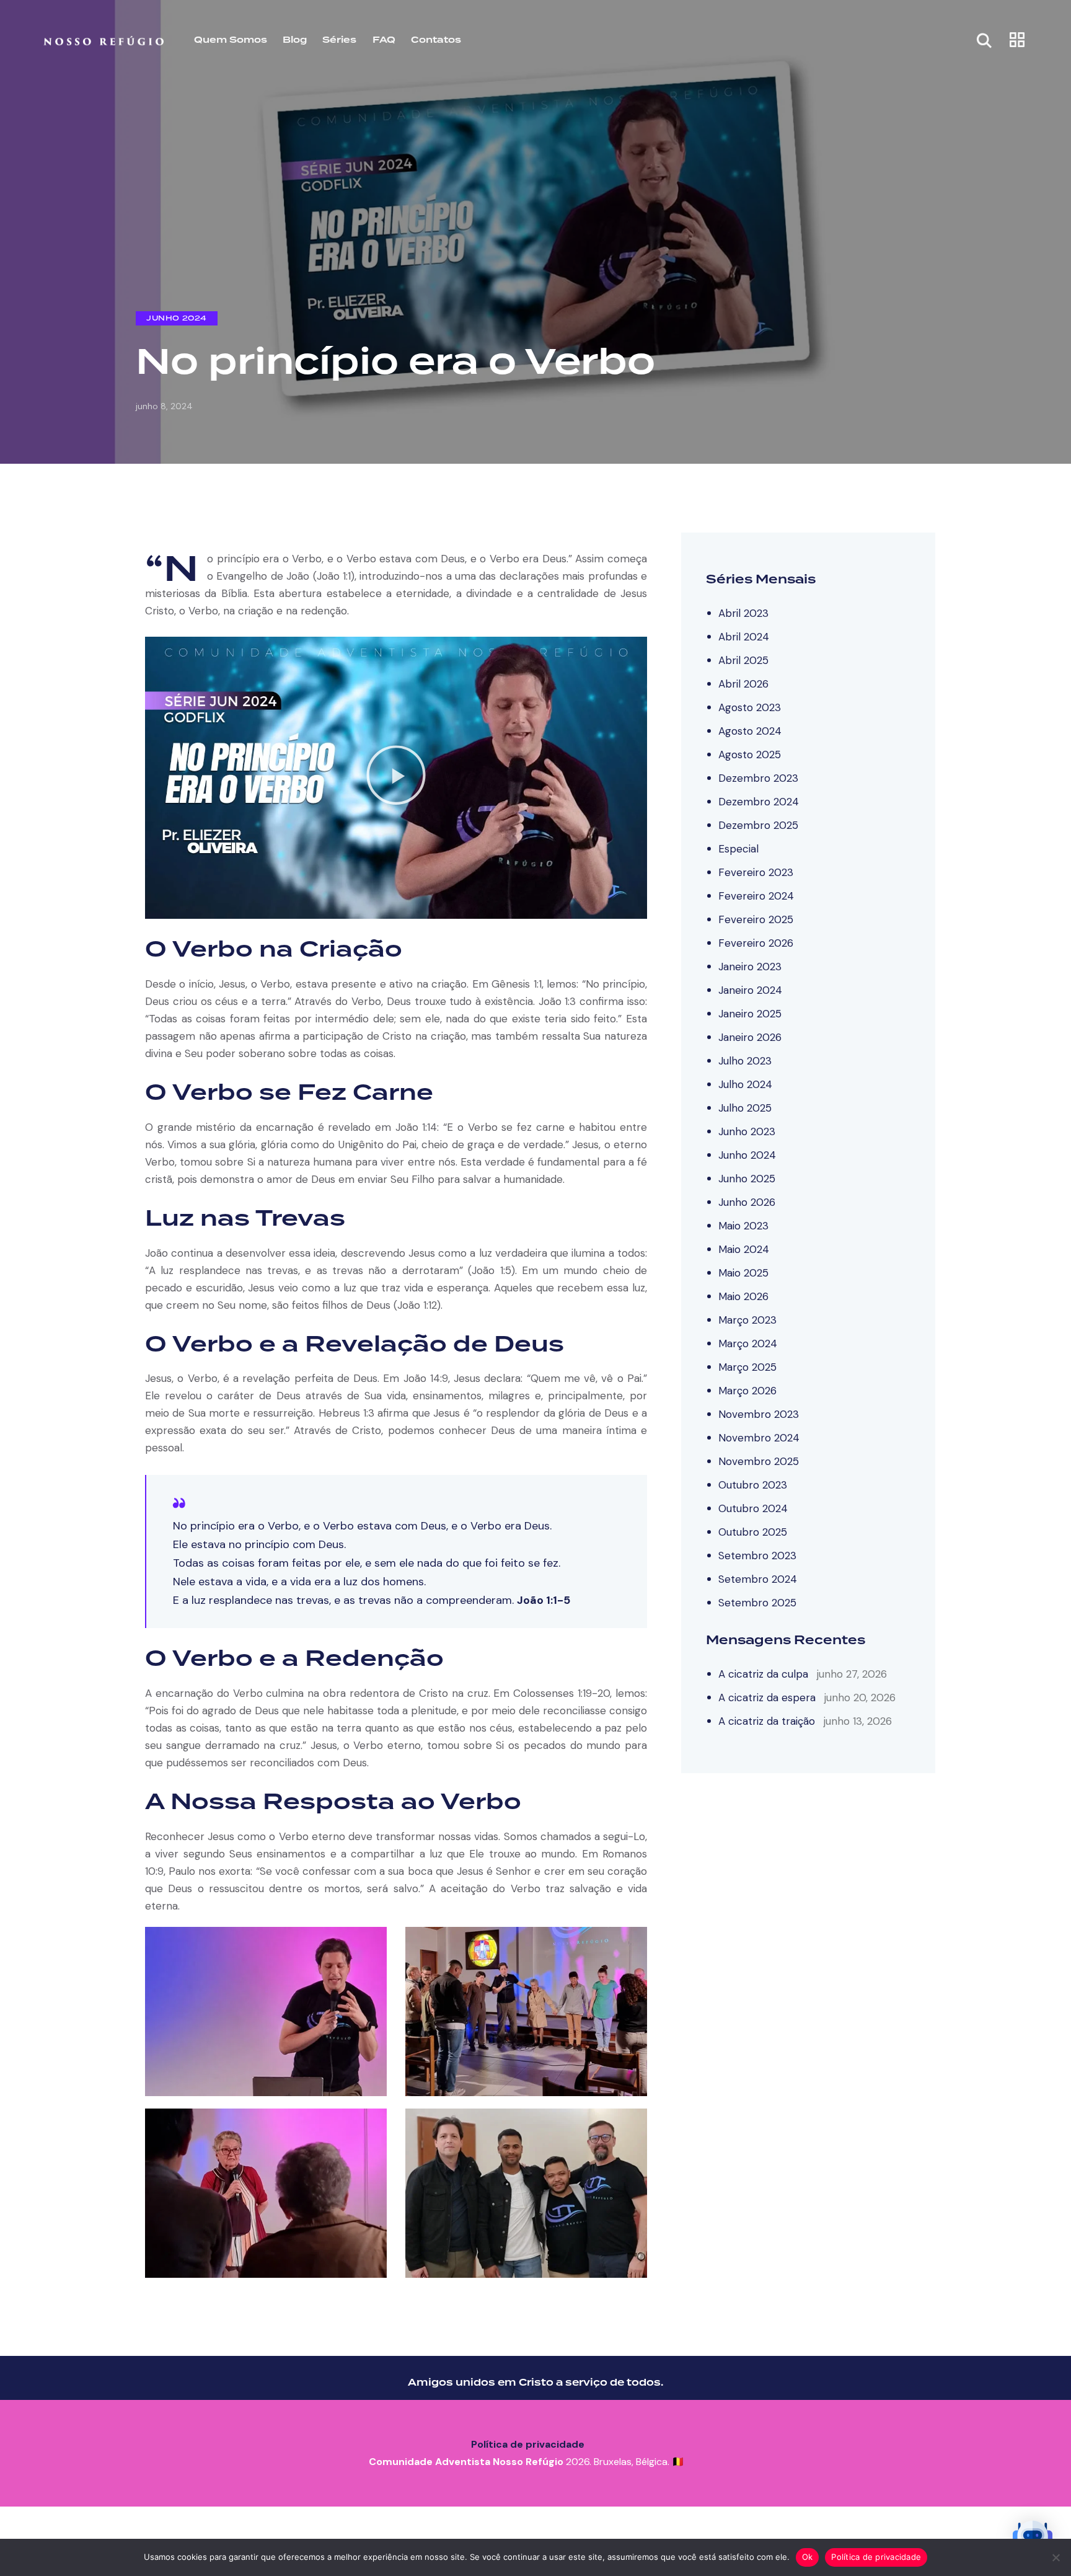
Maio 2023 (743, 1225)
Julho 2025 (745, 1107)
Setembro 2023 (757, 1555)
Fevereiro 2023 (756, 872)
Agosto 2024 (750, 730)
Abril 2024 (744, 636)
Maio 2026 (743, 1296)
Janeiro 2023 (750, 966)
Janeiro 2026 (750, 1037)
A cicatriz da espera (767, 1697)
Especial (738, 848)
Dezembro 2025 (758, 825)
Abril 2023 (743, 613)
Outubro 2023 (753, 1484)
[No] (1056, 2557)
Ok (808, 2557)
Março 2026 (747, 1390)
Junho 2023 (747, 1131)
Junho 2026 (747, 1202)
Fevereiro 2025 (756, 919)
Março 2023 (747, 1319)
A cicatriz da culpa (763, 1673)
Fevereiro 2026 (756, 942)
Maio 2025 (743, 1272)
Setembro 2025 (757, 1602)
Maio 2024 (744, 1249)
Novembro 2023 (759, 1414)
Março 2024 (748, 1343)
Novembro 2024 (759, 1437)
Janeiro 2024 (750, 989)
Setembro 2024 (758, 1578)
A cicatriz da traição (767, 1720)
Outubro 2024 (753, 1508)
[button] (396, 777)
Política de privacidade (528, 2444)
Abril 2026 (743, 683)
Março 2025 (747, 1366)
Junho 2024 (177, 318)
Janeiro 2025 (750, 1013)
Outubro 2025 (753, 1531)
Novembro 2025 (759, 1461)
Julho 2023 (745, 1060)
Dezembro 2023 (758, 777)
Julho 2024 (745, 1084)
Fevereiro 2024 (756, 895)
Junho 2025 (747, 1178)
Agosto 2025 (750, 754)
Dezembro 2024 (759, 801)
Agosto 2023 (750, 707)
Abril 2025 (743, 660)
